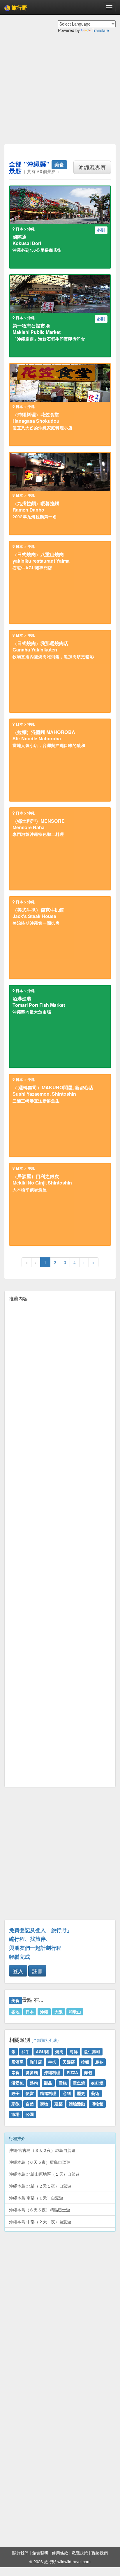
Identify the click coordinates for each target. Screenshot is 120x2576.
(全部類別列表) (45, 2040)
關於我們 (20, 2553)
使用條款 (60, 2553)
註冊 (37, 1971)
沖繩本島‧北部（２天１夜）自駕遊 (40, 2186)
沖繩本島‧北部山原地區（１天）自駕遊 (44, 2174)
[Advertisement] (60, 93)
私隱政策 (80, 2553)
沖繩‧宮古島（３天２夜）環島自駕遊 (42, 2150)
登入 (18, 1971)
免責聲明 (40, 2553)
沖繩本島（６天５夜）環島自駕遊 (40, 2162)
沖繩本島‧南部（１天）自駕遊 (36, 2198)
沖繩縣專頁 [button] (92, 167)
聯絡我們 (100, 2553)
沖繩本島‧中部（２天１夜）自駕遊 (40, 2222)
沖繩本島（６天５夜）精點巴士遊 (40, 2210)
